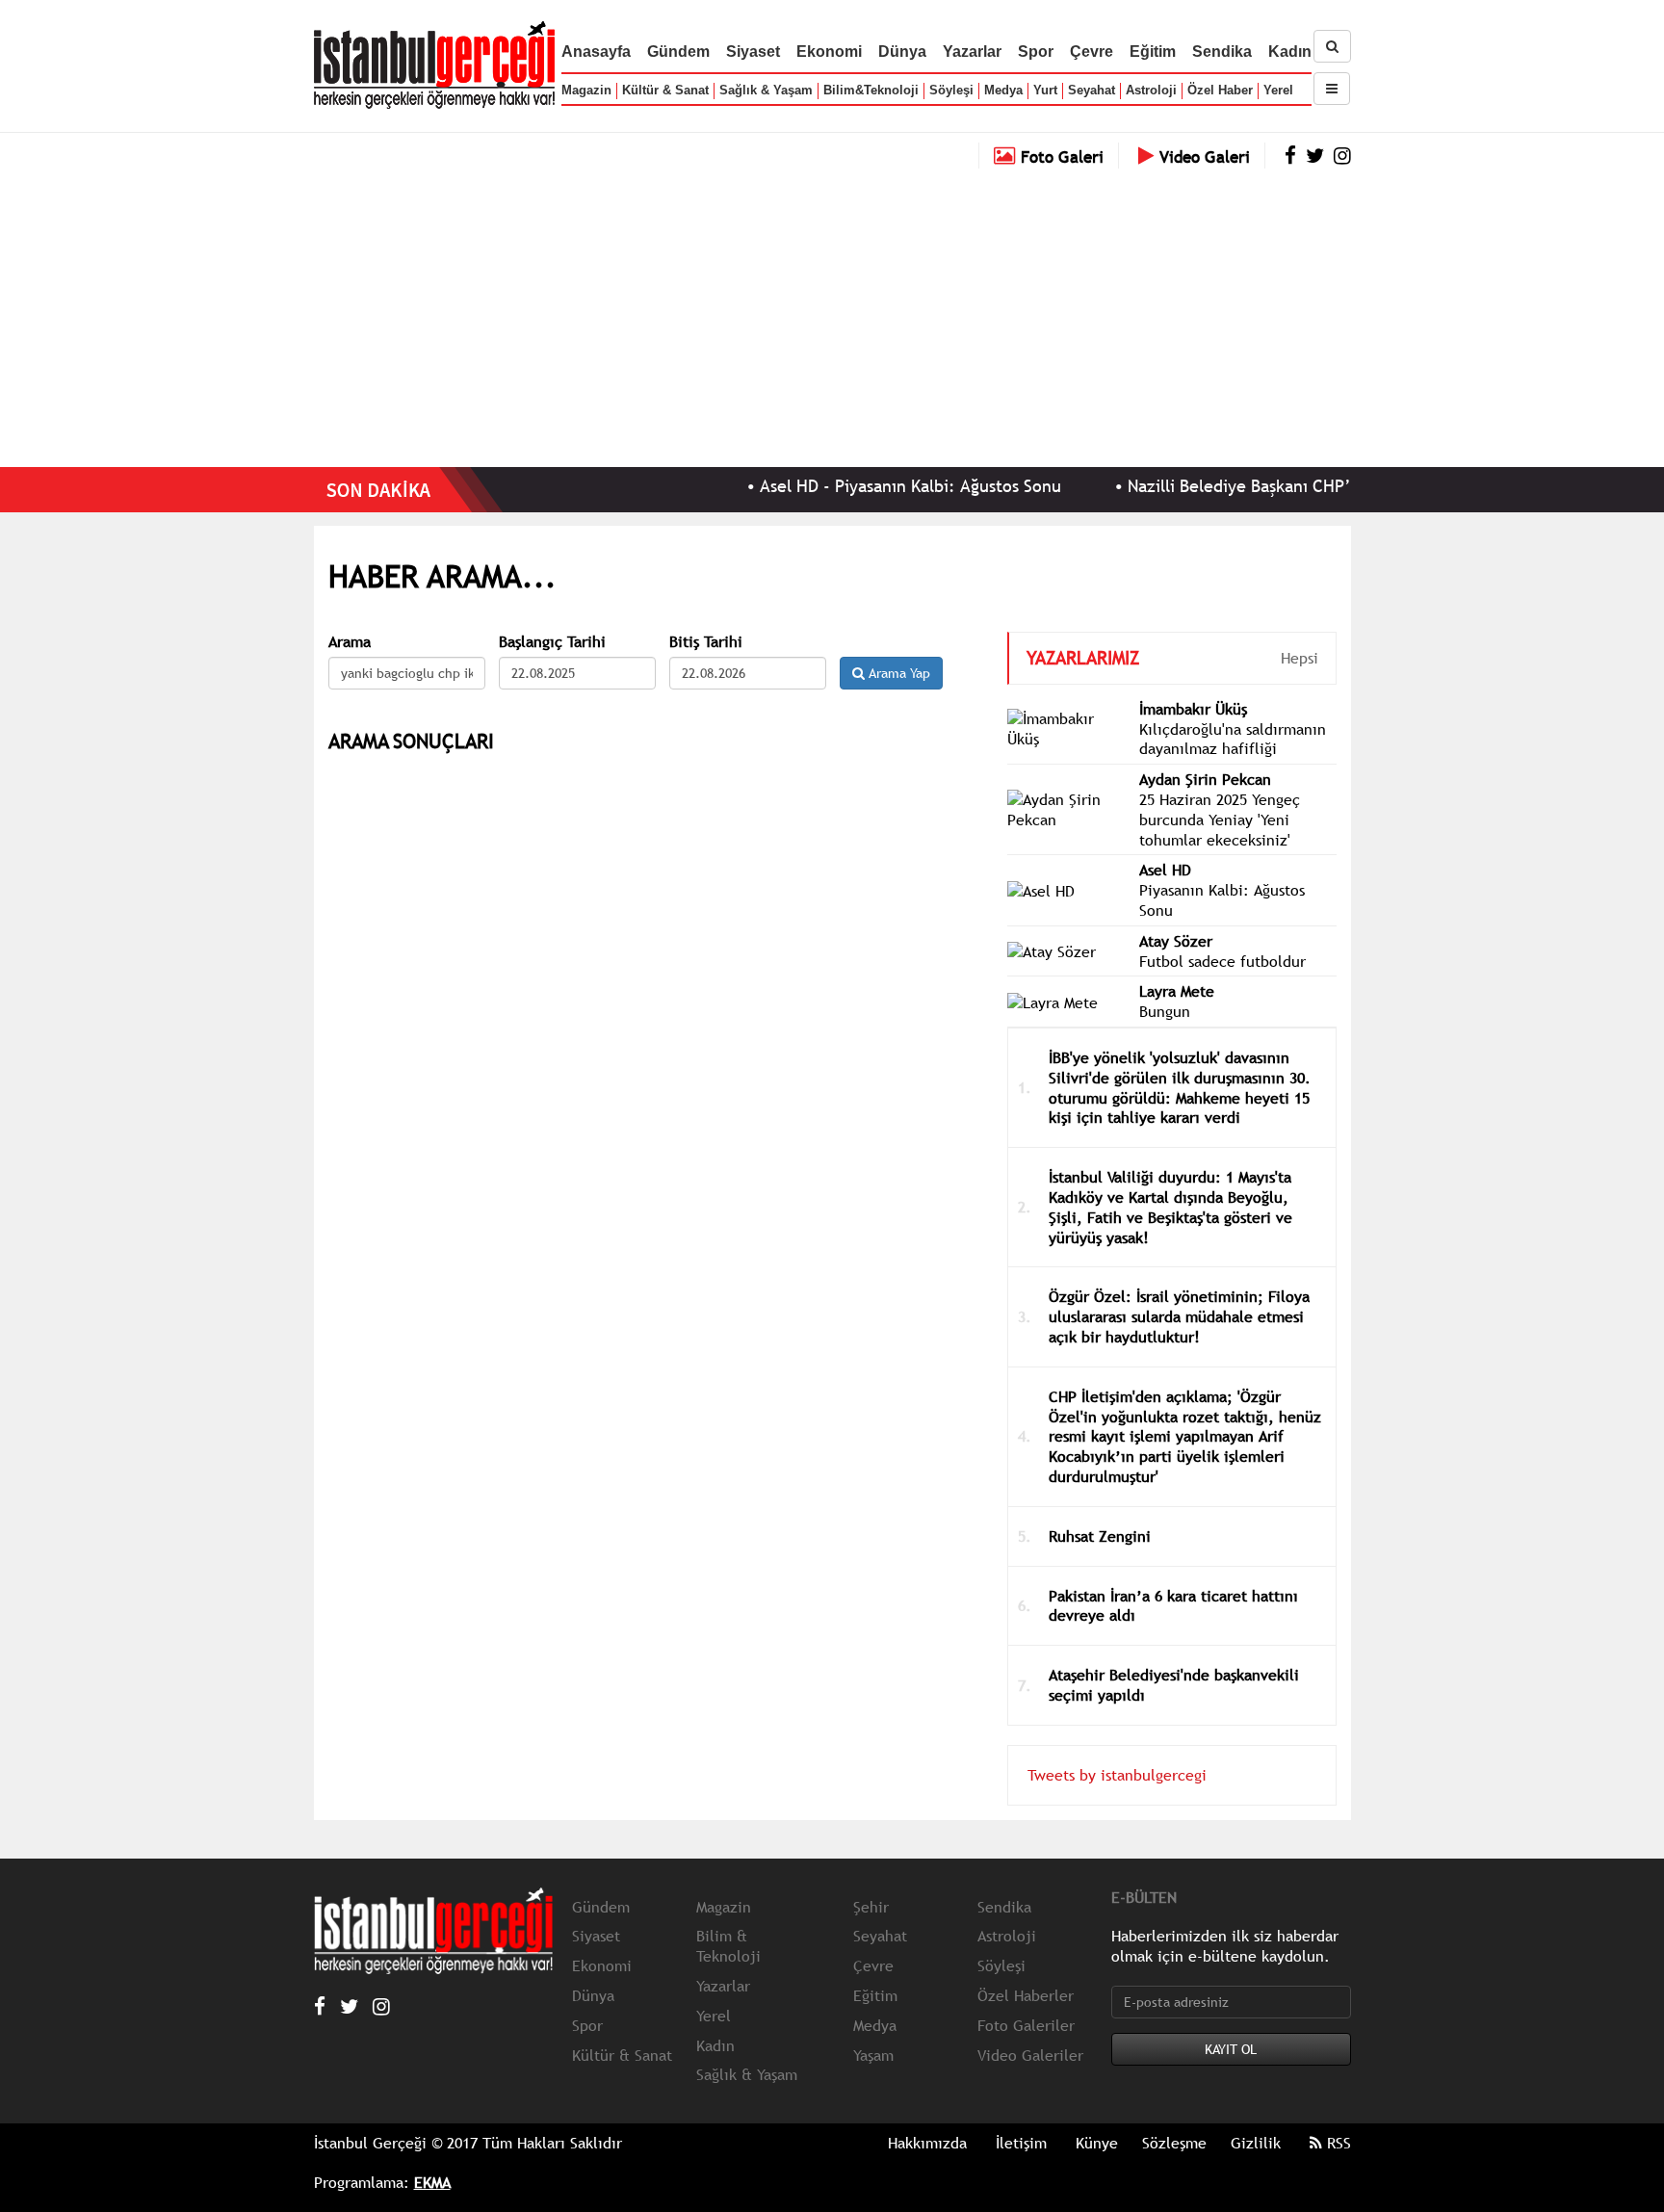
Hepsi (1300, 658)
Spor (1036, 52)
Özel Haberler (1026, 1995)
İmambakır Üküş (1193, 709)
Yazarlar (972, 52)
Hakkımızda (927, 2143)
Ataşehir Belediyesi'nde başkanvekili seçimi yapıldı (1174, 1685)
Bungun (1165, 1011)
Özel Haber (1220, 90)
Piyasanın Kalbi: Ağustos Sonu (1222, 900)
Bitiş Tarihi (706, 642)
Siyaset (753, 52)
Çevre (1092, 52)
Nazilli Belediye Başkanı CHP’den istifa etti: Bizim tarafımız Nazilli (1337, 486)
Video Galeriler (1030, 2055)
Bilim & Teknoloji (728, 1946)
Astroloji (1151, 90)
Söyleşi (951, 90)
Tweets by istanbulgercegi (1117, 1775)
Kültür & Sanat (665, 90)
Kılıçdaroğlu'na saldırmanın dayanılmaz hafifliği (1233, 739)
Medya (1003, 90)
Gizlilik (1256, 2143)
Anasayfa (596, 52)
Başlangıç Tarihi (552, 642)
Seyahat (1092, 90)
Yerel (1278, 90)
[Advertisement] (832, 313)
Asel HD (1165, 870)
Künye (1097, 2143)
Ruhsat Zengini (1100, 1536)
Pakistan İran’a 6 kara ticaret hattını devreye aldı (1173, 1606)
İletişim (1021, 2143)
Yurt (1045, 90)
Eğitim (1153, 52)
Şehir (871, 1907)
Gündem (678, 52)
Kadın (1290, 52)
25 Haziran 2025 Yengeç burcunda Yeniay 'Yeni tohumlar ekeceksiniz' (1220, 820)
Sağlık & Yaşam (766, 90)
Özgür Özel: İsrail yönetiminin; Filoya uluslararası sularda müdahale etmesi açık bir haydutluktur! (1179, 1316)
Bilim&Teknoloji (871, 90)
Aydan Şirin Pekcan (1205, 779)
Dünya (902, 52)
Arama (350, 642)
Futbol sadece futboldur (1222, 961)
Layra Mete (1177, 991)
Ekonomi (829, 52)
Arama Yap (897, 673)
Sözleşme (1174, 2143)
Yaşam (873, 2055)
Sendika (1222, 52)
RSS (1337, 2143)
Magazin (586, 90)
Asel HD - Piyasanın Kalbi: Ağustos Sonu (865, 486)
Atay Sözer (1176, 941)
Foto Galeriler (1026, 2025)
